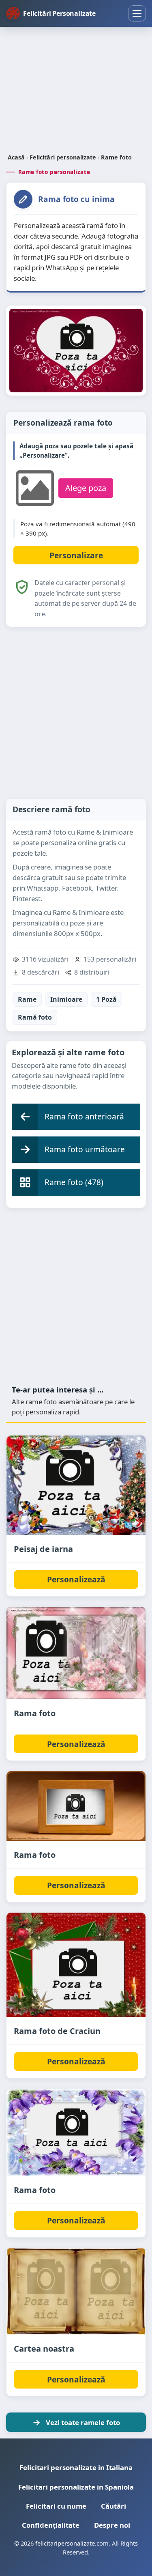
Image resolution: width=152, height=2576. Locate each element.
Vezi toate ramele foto (83, 2422)
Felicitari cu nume (56, 2506)
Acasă (16, 157)
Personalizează (76, 1579)
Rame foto (116, 157)
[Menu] (137, 13)
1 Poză (106, 999)
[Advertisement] (76, 91)
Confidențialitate (51, 2525)
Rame (27, 999)
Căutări (113, 2506)
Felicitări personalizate (63, 157)
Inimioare (66, 999)
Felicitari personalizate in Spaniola (76, 2487)
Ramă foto (35, 1017)
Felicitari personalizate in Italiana (76, 2467)
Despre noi (112, 2525)
